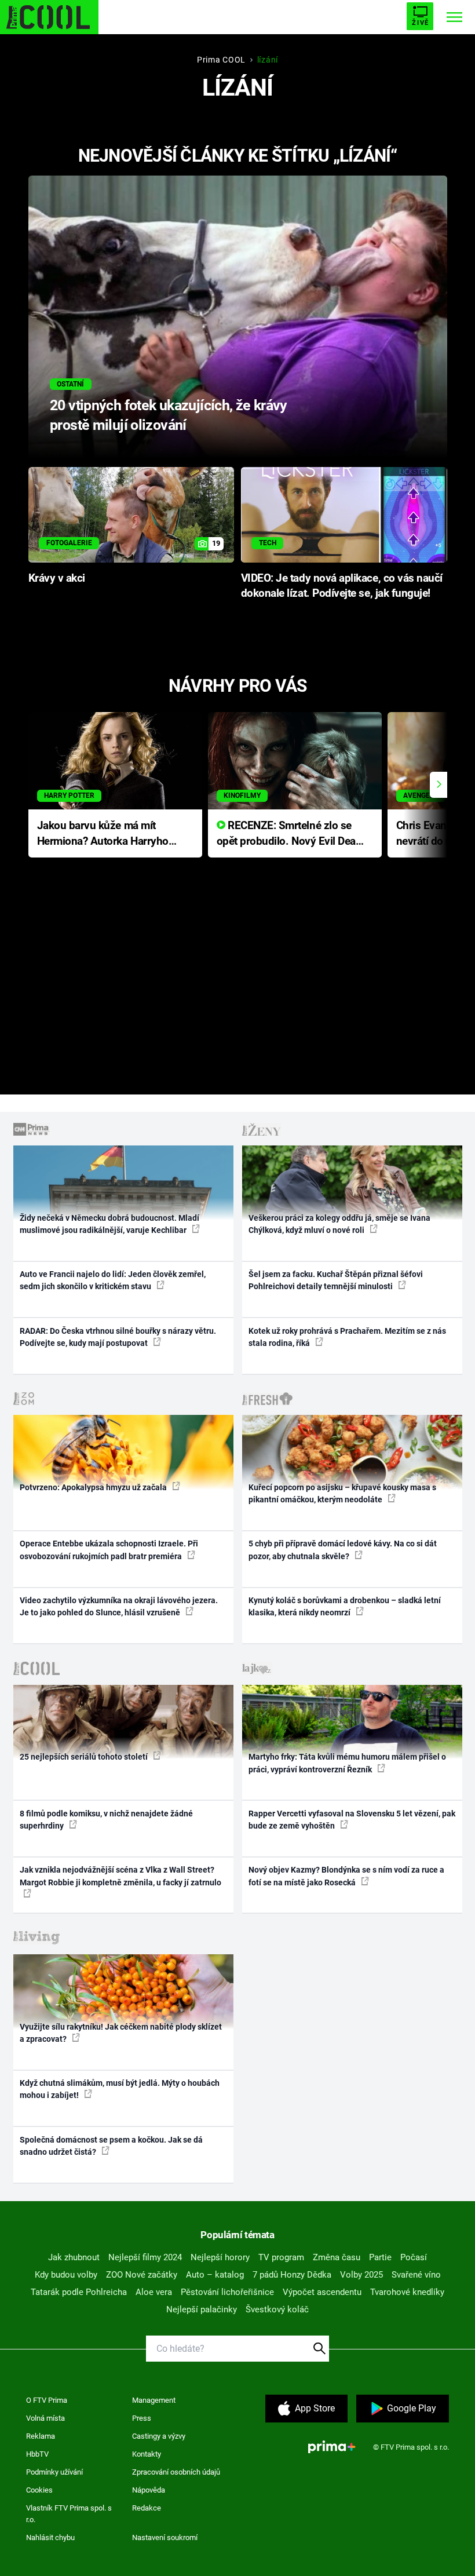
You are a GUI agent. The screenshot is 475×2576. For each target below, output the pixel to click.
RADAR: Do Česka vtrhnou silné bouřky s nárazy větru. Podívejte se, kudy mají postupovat (118, 1337)
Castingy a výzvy (159, 2436)
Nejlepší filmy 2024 (145, 2257)
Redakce (147, 2508)
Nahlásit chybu (50, 2537)
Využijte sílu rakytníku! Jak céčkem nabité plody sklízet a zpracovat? (121, 2033)
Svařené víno (416, 2275)
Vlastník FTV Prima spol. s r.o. (69, 2514)
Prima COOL (221, 60)
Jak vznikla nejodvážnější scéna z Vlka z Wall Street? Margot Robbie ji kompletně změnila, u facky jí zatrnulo (120, 1876)
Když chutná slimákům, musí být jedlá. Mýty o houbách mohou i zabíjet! (120, 2089)
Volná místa (45, 2418)
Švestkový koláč (277, 2309)
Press (142, 2418)
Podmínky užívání (54, 2472)
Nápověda (149, 2490)
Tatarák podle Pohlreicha (79, 2292)
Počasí (414, 2257)
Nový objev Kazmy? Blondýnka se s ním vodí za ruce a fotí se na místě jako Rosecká (346, 1876)
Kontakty (147, 2454)
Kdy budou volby (66, 2275)
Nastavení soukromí (165, 2537)
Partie (380, 2257)
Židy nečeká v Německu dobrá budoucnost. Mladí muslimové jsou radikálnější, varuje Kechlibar (109, 1224)
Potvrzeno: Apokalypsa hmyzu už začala (94, 1487)
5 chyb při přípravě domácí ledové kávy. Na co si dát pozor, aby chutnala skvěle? (343, 1550)
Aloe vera (154, 2292)
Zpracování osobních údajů (176, 2472)
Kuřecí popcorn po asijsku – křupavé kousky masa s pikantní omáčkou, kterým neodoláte (342, 1493)
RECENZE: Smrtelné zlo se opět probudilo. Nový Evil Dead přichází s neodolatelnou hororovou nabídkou (289, 834)
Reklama (41, 2436)
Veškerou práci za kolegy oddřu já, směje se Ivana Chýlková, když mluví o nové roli (339, 1224)
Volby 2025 (361, 2275)
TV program (281, 2257)
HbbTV (37, 2454)
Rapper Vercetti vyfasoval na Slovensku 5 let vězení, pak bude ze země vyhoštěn (352, 1820)
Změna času (337, 2257)
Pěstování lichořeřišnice (227, 2292)
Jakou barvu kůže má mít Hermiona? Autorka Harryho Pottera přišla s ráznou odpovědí (103, 834)
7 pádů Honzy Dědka (292, 2275)
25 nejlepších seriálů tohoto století (85, 1757)
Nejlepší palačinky (202, 2309)
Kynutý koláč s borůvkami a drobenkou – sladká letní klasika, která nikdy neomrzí (345, 1606)
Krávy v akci (57, 578)
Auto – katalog (215, 2275)
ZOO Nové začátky (142, 2275)
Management (154, 2400)
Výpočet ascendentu (322, 2292)
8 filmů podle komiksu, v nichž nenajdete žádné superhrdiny (106, 1820)
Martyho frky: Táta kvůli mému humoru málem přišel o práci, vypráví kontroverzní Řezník (347, 1763)
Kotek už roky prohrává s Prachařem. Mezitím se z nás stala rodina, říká (347, 1337)
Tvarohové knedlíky (407, 2292)
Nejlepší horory (220, 2257)
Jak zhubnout (74, 2257)
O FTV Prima (47, 2400)
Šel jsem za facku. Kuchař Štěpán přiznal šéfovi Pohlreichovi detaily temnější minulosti (336, 1280)
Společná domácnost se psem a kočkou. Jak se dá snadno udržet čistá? (111, 2146)
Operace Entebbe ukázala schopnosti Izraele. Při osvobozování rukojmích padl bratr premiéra (109, 1550)
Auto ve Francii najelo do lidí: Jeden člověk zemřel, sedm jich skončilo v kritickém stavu (113, 1280)
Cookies (39, 2490)
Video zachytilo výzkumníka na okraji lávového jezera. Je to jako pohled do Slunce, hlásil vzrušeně (119, 1606)
